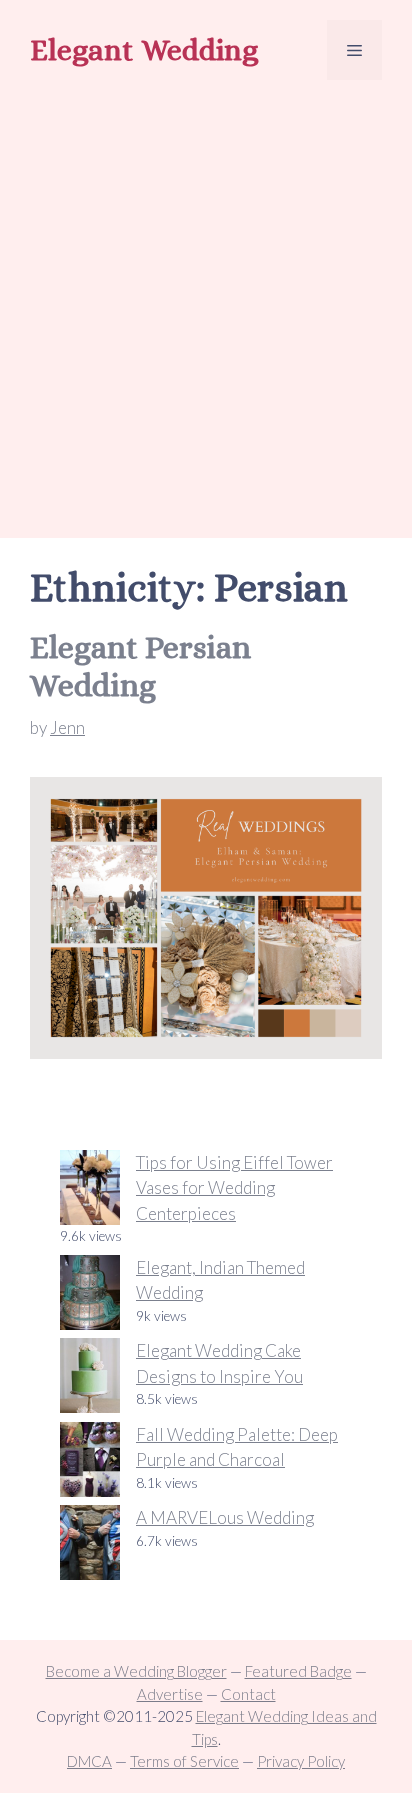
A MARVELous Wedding (225, 1517)
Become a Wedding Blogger (136, 1671)
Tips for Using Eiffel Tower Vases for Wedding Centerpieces (234, 1188)
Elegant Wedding (144, 50)
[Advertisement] (206, 312)
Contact (248, 1694)
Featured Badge (298, 1671)
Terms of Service (184, 1761)
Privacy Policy (301, 1761)
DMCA (89, 1761)
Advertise (170, 1694)
